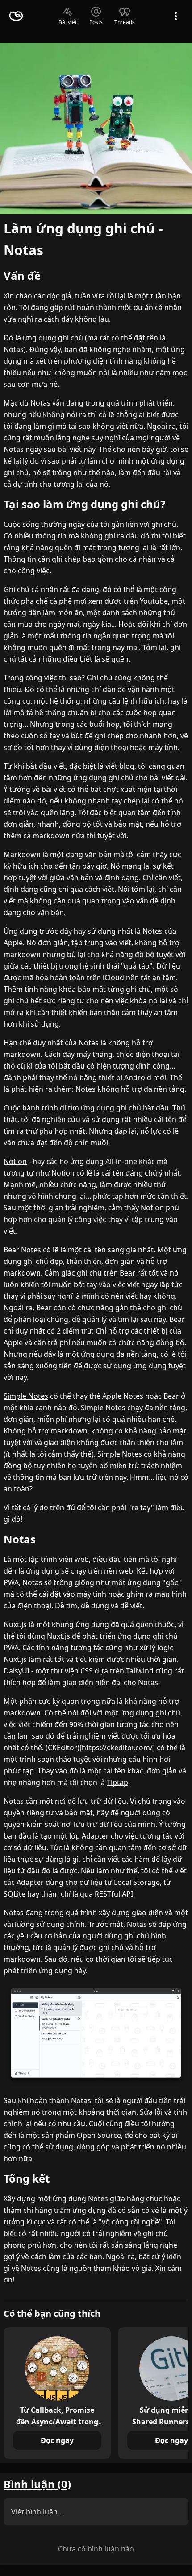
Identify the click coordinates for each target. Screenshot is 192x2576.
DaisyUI (17, 1671)
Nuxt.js (15, 1624)
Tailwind (140, 1671)
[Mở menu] (176, 16)
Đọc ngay (57, 2440)
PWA (11, 1582)
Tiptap (117, 1782)
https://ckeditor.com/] (118, 1748)
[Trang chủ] (16, 16)
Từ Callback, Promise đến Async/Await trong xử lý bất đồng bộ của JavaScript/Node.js (57, 2415)
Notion (15, 1161)
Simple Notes (26, 1396)
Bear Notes (22, 1250)
